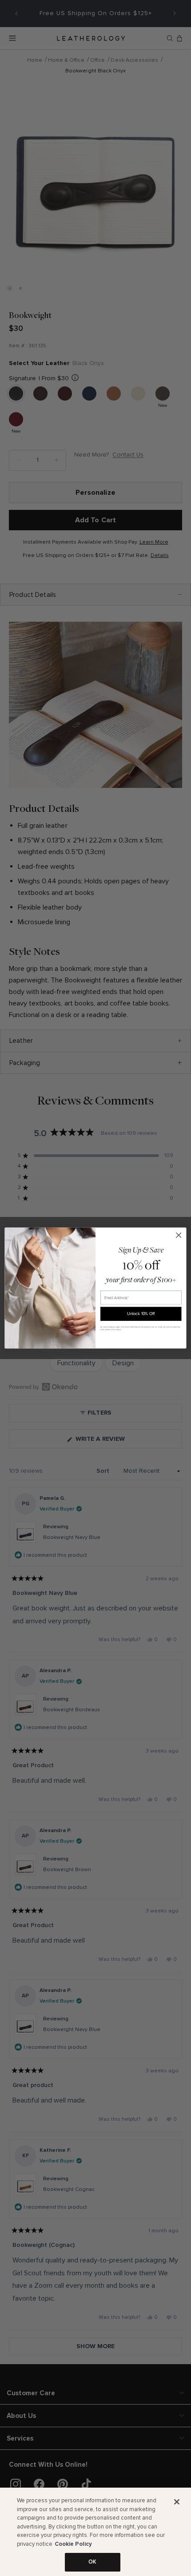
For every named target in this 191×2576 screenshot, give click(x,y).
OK (92, 2562)
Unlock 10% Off (141, 1314)
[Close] (177, 2502)
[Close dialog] (179, 1235)
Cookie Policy (73, 2544)
